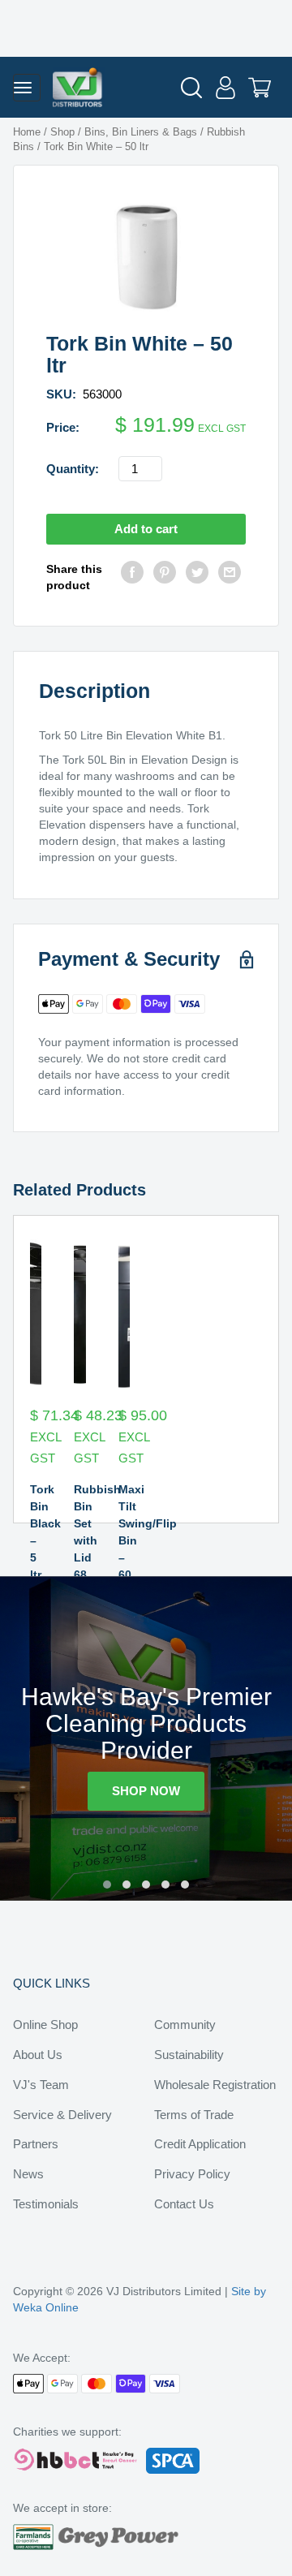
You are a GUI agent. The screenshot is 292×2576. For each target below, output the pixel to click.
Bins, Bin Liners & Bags (141, 132)
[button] (107, 1885)
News (28, 2174)
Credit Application (200, 2144)
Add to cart (146, 529)
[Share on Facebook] (132, 577)
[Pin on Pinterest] (165, 577)
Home (27, 132)
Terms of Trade (194, 2115)
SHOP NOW (146, 1791)
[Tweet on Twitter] (197, 577)
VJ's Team (41, 2085)
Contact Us (184, 2204)
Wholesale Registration (215, 2085)
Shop (62, 132)
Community (185, 2025)
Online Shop (45, 2025)
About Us (38, 2055)
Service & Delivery (62, 2115)
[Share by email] (230, 577)
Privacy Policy (192, 2174)
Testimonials (46, 2204)
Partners (36, 2144)
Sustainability (189, 2055)
